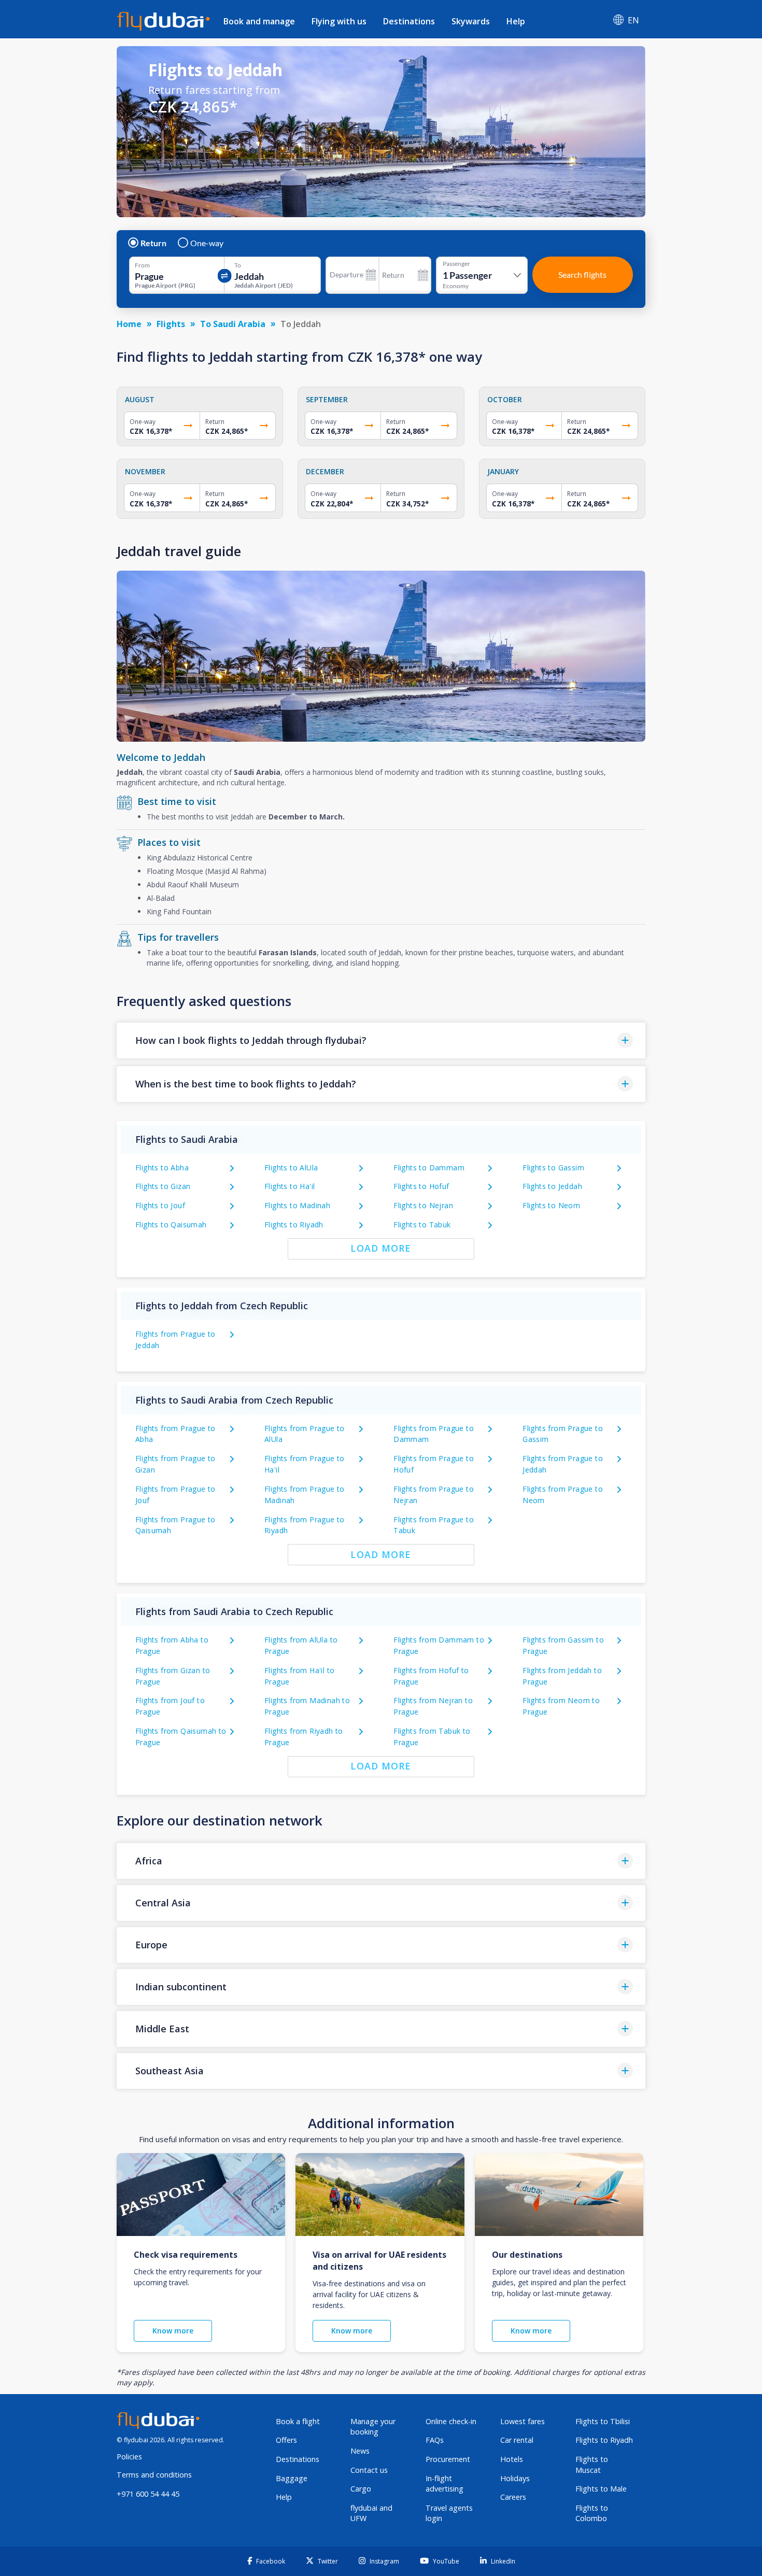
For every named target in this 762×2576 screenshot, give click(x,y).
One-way (207, 243)
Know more (173, 2331)
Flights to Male (601, 2489)
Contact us (369, 2470)
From (142, 265)
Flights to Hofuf (421, 1186)
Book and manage (259, 21)
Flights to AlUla (291, 1167)
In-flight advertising (444, 2484)
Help (516, 21)
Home (129, 324)
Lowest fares (523, 2421)
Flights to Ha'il (290, 1186)
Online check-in (451, 2421)
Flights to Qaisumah (171, 1225)
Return (153, 243)
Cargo (361, 2489)
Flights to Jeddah (552, 1186)
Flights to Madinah (297, 1205)
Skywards (471, 21)
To (238, 265)
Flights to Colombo (592, 2513)
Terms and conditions (154, 2475)
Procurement (448, 2459)
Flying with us (339, 21)
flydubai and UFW (371, 2513)
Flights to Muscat (592, 2465)
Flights (171, 324)
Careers (513, 2497)
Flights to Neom (551, 1205)
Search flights (582, 274)
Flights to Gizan (163, 1186)
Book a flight (298, 2421)
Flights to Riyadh (294, 1225)
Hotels (512, 2459)
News (360, 2451)
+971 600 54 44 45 (148, 2494)
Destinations (409, 21)
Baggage (292, 2478)
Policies (129, 2457)
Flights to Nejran (423, 1205)
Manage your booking (373, 2427)
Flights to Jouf (160, 1205)
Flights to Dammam (429, 1167)
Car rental (517, 2440)
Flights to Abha (162, 1167)
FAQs (435, 2440)
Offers (286, 2440)
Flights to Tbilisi (603, 2421)
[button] (381, 1041)
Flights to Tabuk (422, 1225)
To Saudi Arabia (233, 324)
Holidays (515, 2478)
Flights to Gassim (553, 1167)
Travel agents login (449, 2513)
